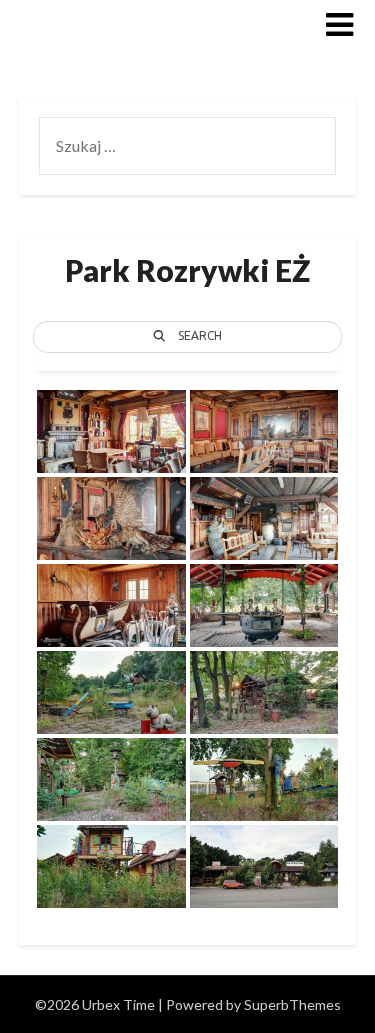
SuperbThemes (292, 1004)
